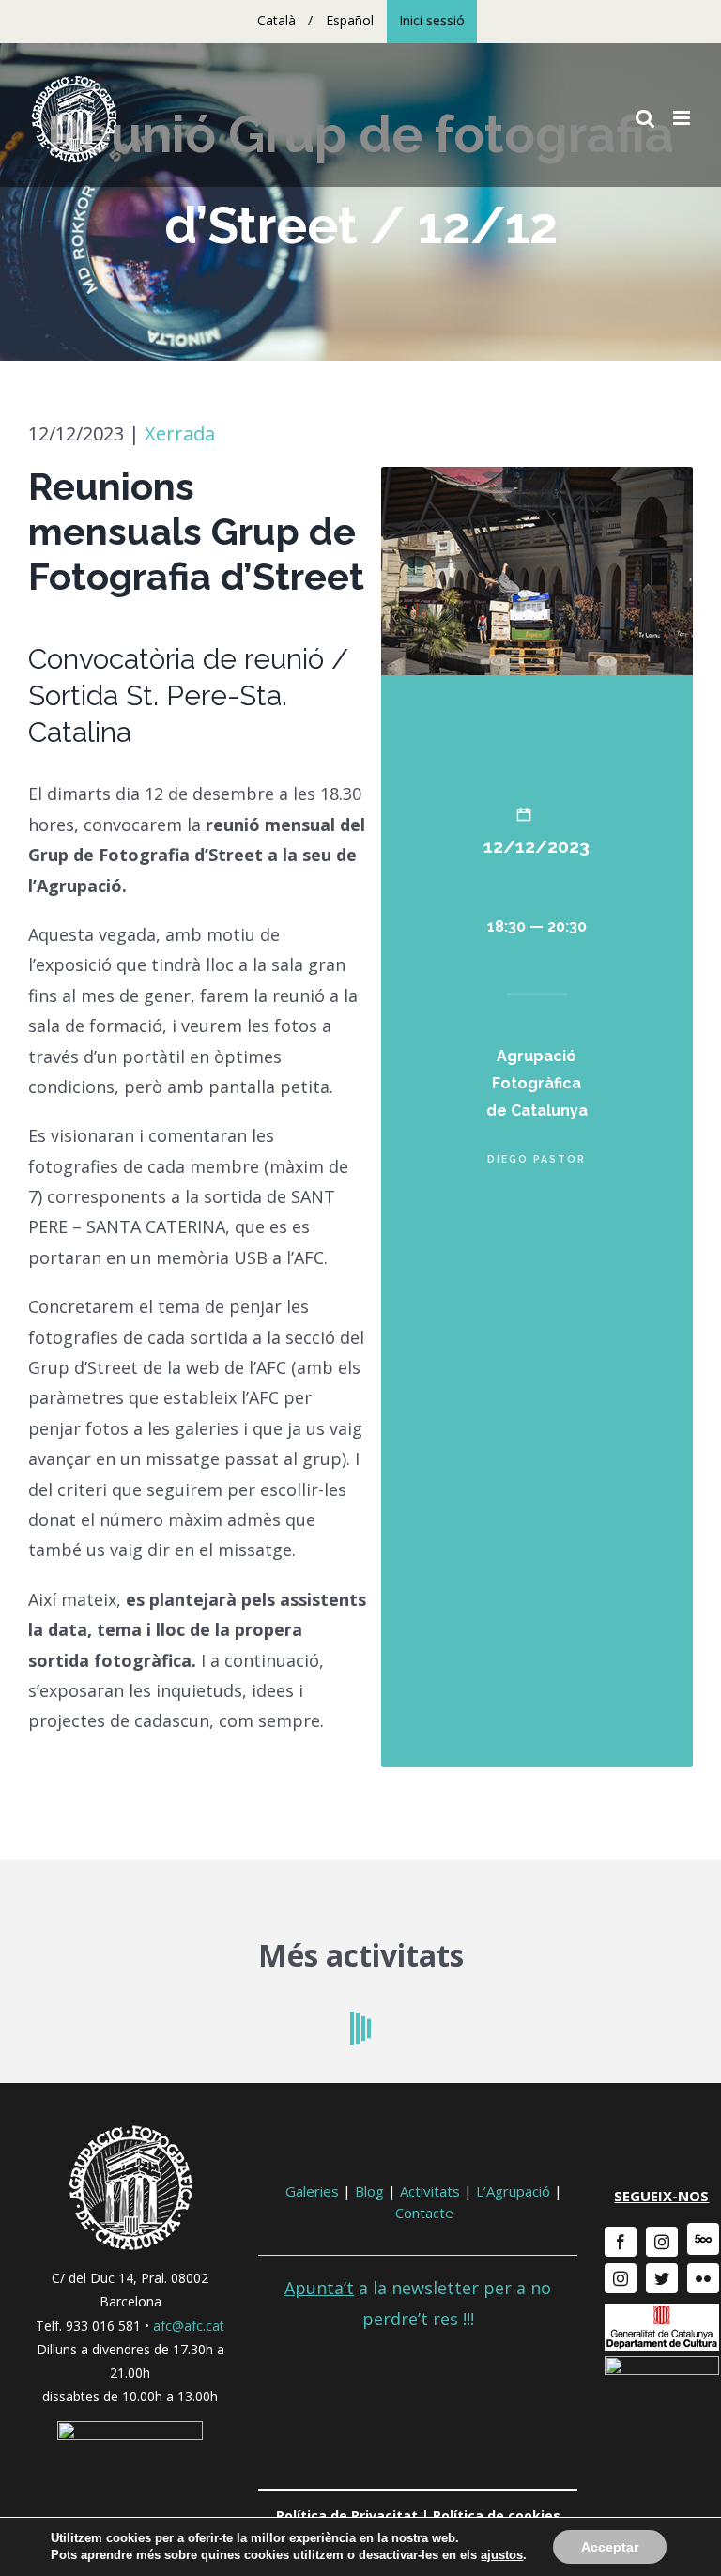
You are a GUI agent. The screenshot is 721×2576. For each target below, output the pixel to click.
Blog (369, 2191)
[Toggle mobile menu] (683, 118)
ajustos (502, 2555)
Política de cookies (497, 2515)
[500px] (703, 2239)
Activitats (430, 2191)
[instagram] (662, 2242)
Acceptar (610, 2547)
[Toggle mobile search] (645, 118)
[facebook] (621, 2242)
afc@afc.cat (189, 2326)
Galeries (312, 2191)
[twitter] (662, 2278)
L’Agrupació (513, 2191)
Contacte (424, 2213)
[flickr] (703, 2278)
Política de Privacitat (347, 2515)
